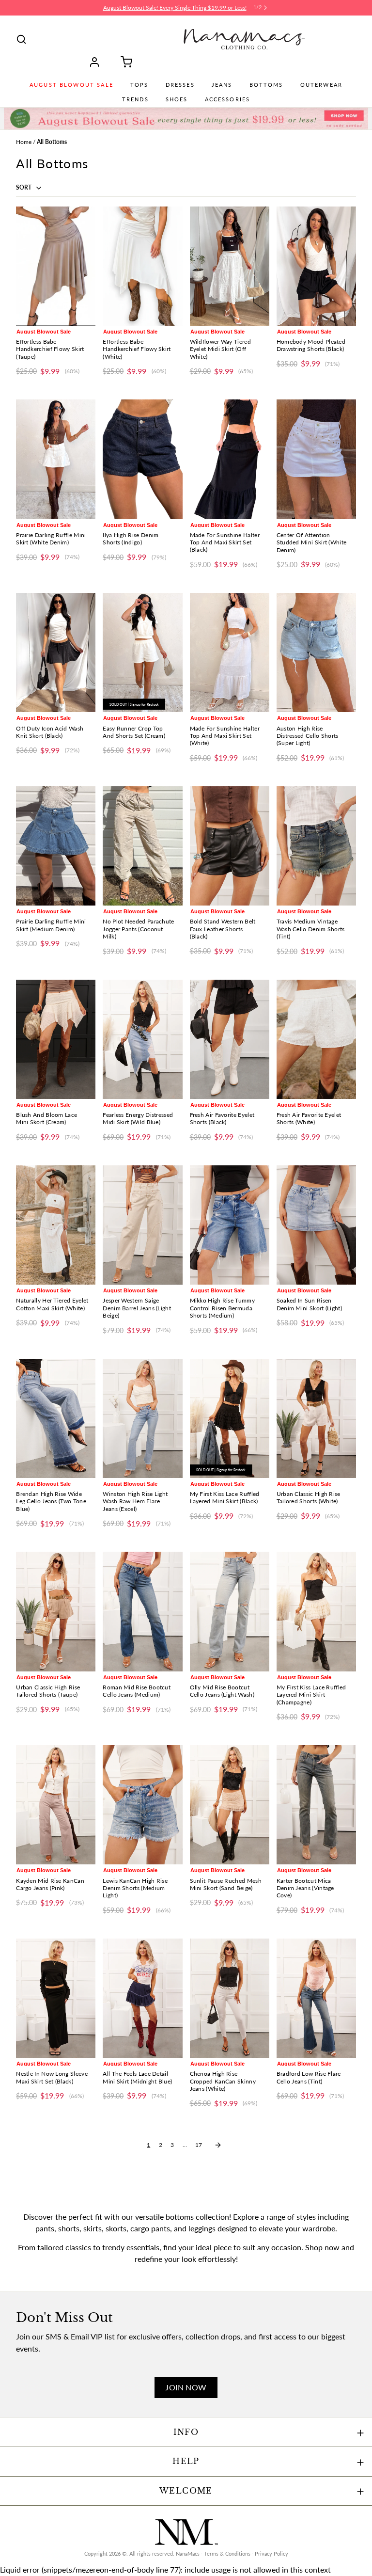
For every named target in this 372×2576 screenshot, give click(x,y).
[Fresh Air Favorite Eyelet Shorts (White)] (316, 1039)
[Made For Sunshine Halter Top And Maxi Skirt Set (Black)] (230, 459)
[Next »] (218, 2145)
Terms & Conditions (227, 2554)
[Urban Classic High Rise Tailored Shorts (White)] (316, 1418)
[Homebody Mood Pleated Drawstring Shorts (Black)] (316, 266)
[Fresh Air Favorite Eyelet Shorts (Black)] (230, 1039)
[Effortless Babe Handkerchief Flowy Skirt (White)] (142, 266)
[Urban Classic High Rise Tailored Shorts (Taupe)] (56, 1611)
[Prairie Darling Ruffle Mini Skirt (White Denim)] (56, 459)
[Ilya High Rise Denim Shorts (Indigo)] (142, 459)
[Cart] (123, 62)
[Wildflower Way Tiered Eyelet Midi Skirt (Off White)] (230, 266)
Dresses (180, 85)
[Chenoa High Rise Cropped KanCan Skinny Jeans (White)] (230, 1998)
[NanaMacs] (244, 39)
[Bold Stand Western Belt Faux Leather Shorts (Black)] (230, 846)
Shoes (177, 99)
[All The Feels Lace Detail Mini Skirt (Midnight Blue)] (142, 1998)
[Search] (21, 39)
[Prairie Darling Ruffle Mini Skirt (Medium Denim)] (56, 846)
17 (199, 2145)
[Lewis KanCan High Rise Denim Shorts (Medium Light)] (142, 1805)
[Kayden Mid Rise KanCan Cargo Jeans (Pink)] (56, 1805)
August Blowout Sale (71, 85)
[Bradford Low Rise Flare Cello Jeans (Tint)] (316, 1998)
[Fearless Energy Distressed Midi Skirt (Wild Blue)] (142, 1039)
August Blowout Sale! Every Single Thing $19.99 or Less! (175, 8)
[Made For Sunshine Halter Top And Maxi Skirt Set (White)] (230, 652)
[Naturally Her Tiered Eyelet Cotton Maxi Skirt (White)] (56, 1225)
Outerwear (321, 85)
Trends (135, 99)
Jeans (222, 85)
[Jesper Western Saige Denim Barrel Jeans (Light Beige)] (142, 1225)
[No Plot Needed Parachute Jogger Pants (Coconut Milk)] (142, 846)
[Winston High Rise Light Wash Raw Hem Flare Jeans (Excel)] (142, 1418)
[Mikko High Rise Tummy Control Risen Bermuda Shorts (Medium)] (230, 1225)
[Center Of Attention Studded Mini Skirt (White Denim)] (316, 459)
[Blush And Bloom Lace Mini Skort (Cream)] (56, 1039)
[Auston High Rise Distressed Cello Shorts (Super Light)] (316, 652)
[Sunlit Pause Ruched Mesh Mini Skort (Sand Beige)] (230, 1805)
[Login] (98, 62)
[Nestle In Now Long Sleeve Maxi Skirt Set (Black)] (56, 1998)
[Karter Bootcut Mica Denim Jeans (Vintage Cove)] (316, 1805)
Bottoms (266, 85)
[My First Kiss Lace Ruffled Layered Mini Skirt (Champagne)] (316, 1611)
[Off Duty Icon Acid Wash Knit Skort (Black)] (56, 652)
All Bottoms (52, 142)
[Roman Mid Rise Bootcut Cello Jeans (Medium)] (142, 1611)
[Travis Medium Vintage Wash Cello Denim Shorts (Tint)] (316, 846)
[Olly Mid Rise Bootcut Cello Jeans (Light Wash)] (230, 1611)
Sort (24, 187)
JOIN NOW (186, 2387)
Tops (139, 85)
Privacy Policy (271, 2554)
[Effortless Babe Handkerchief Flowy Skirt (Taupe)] (56, 266)
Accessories (228, 99)
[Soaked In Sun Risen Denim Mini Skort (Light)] (316, 1225)
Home (24, 142)
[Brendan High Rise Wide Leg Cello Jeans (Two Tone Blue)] (56, 1418)
